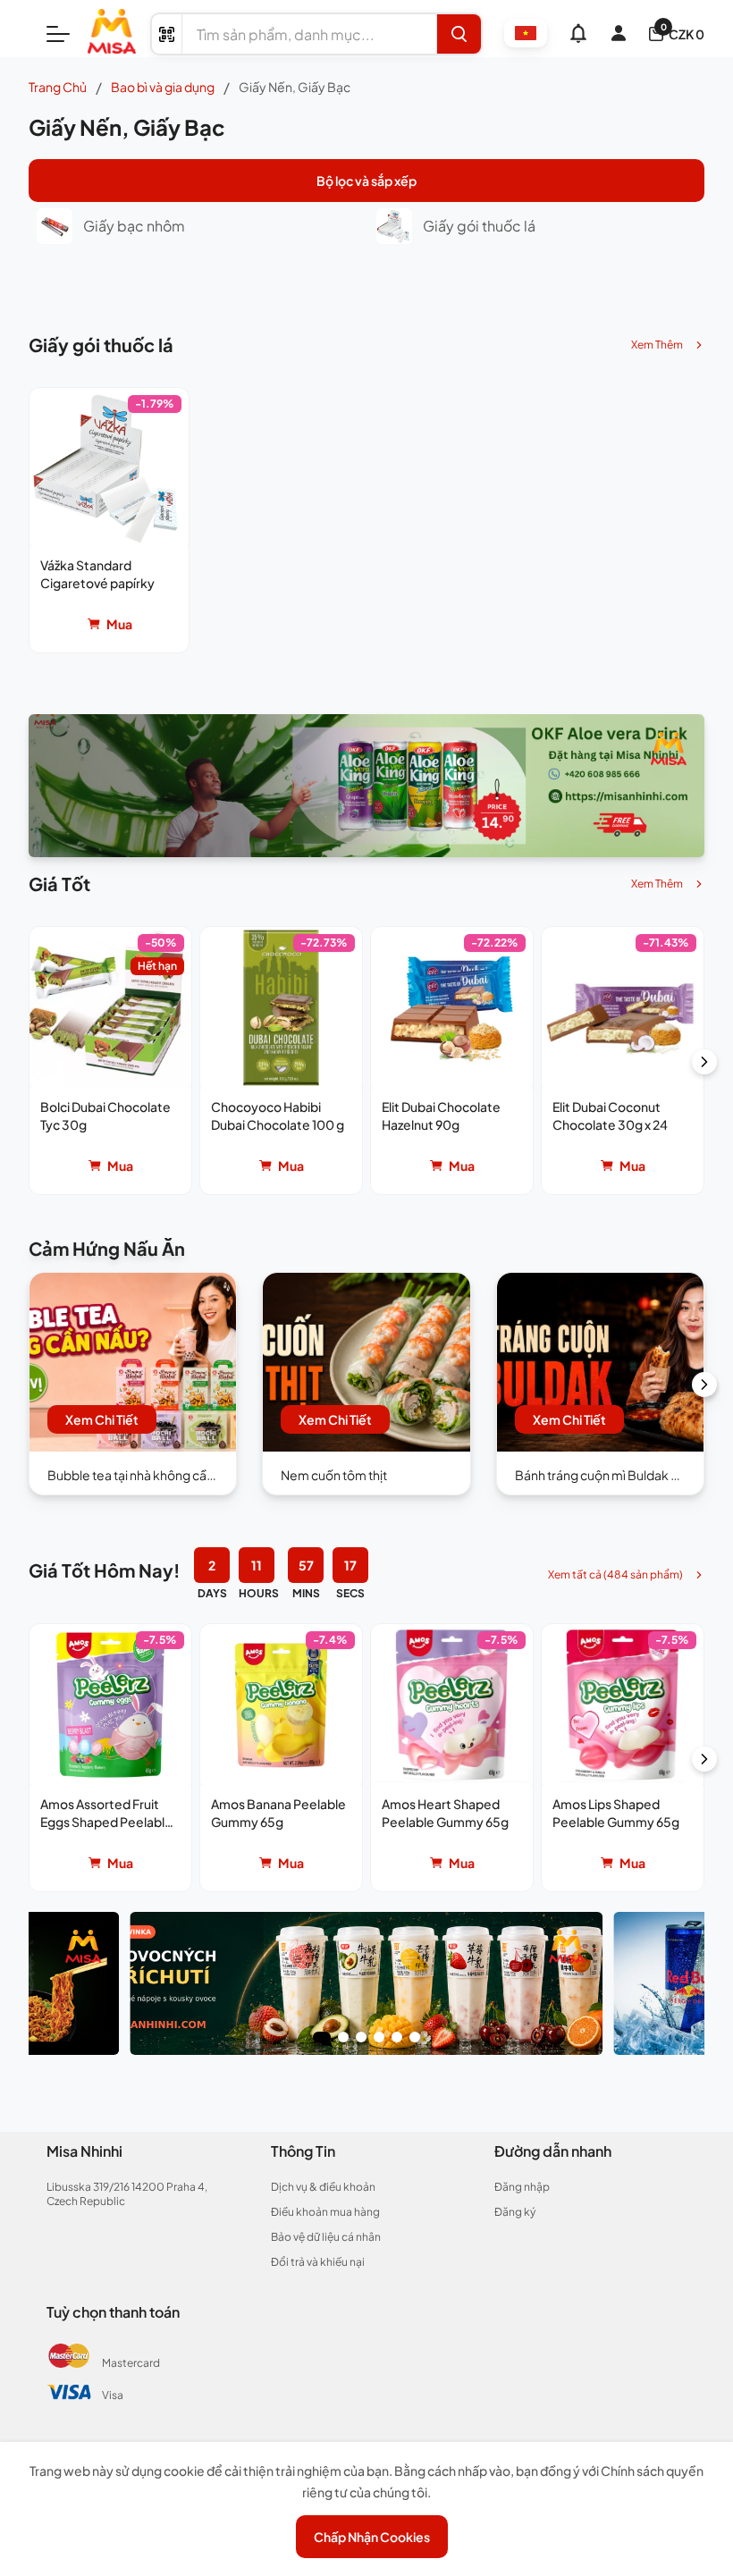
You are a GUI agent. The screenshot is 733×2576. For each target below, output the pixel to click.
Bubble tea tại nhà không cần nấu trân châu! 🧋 (180, 1475)
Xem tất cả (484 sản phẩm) (615, 1574)
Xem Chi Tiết (102, 1419)
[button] (109, 520)
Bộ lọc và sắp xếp (366, 181)
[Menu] (58, 34)
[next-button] (704, 1062)
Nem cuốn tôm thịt (334, 1475)
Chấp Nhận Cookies (372, 2537)
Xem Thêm (657, 345)
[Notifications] (578, 33)
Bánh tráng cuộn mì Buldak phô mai (616, 1475)
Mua (119, 624)
